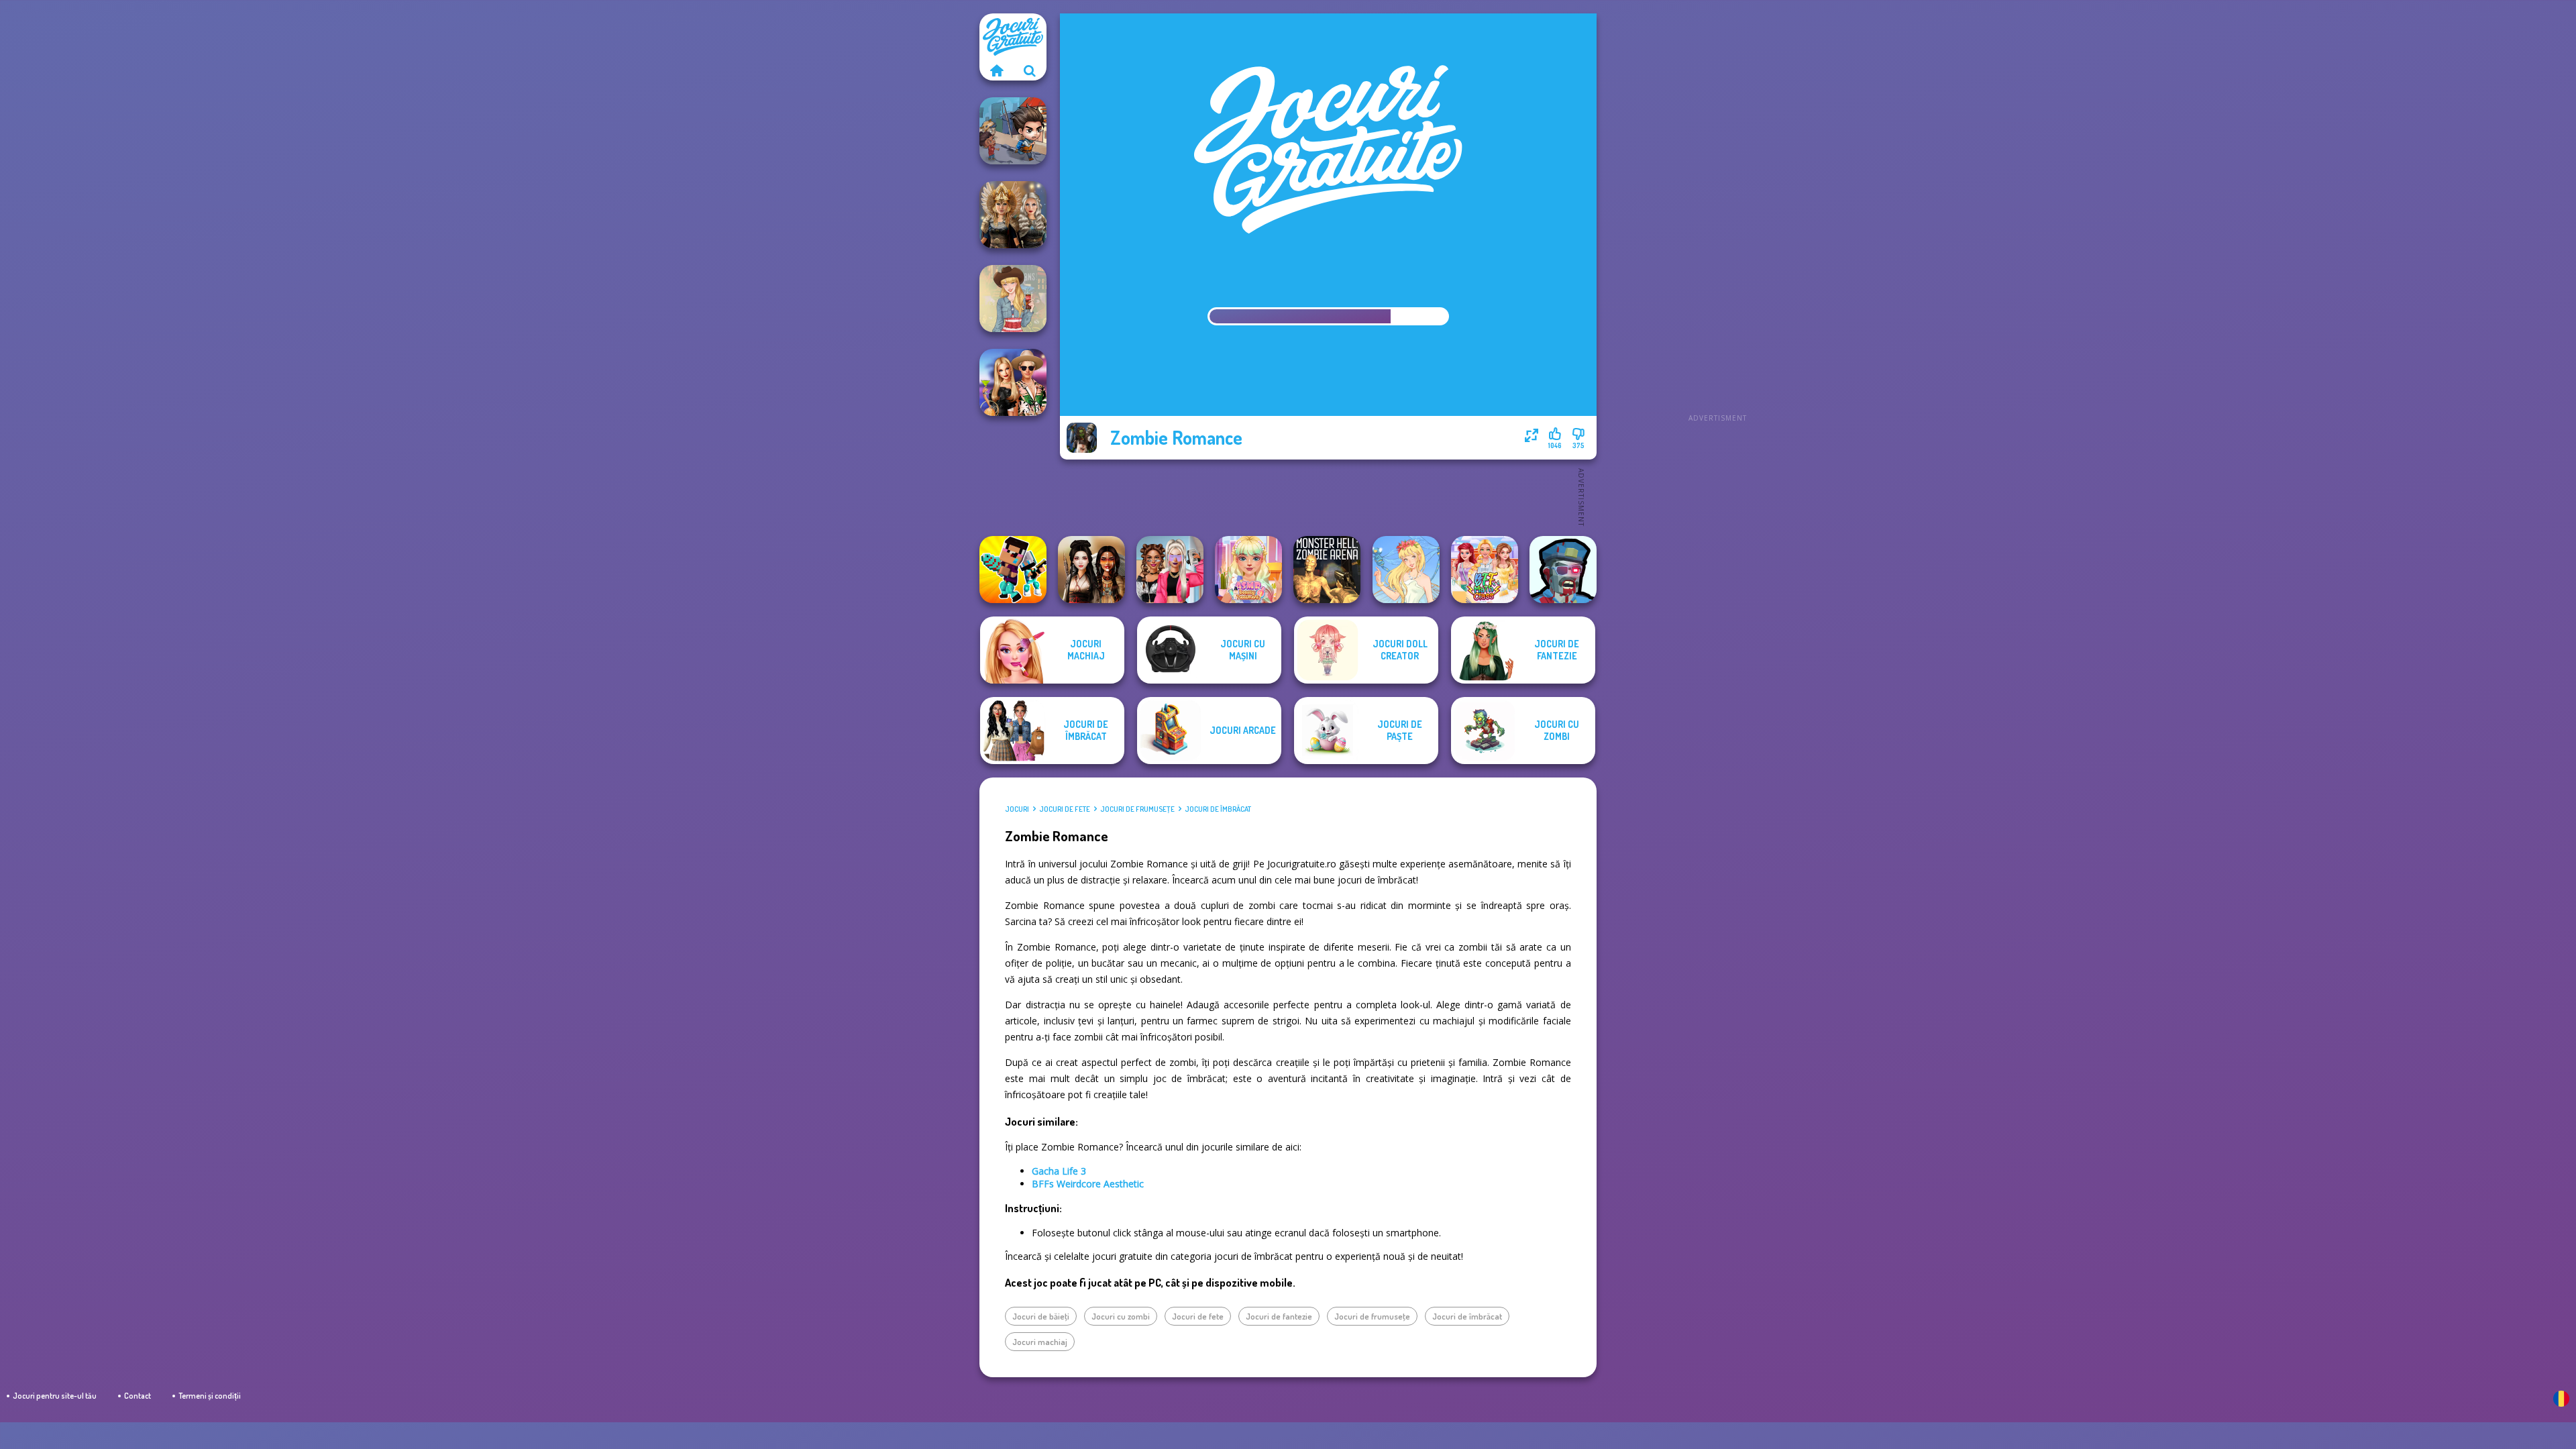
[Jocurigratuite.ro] (996, 70)
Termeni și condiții (210, 1396)
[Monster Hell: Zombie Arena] (1327, 570)
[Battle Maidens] (1091, 570)
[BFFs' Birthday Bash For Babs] (1013, 382)
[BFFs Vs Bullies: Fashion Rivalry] (1170, 570)
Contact (138, 1396)
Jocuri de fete (1065, 809)
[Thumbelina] (1406, 570)
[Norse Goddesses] (1013, 215)
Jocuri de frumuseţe (1137, 809)
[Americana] (1013, 299)
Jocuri (1017, 809)
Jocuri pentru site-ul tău (55, 1396)
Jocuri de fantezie (1279, 1316)
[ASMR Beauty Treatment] (1248, 570)
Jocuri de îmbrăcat (1218, 809)
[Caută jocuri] (1030, 70)
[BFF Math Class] (1485, 570)
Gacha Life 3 (1059, 1171)
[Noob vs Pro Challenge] (1013, 570)
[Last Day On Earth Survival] (1013, 131)
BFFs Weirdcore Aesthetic (1088, 1184)
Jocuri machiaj (1040, 1342)
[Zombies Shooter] (1563, 570)
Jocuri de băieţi (1041, 1316)
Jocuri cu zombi (1121, 1316)
